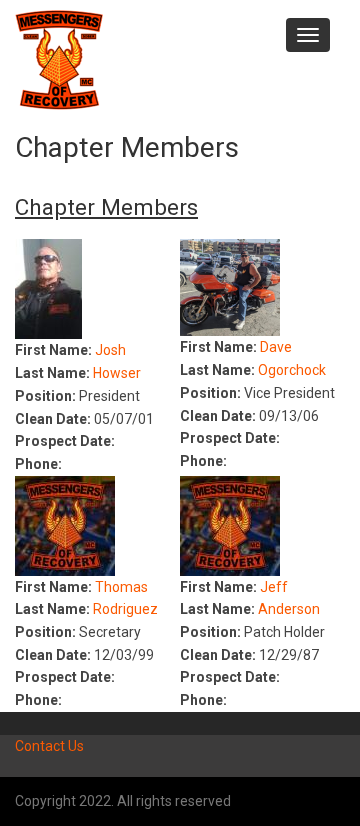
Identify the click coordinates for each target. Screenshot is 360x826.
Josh (110, 350)
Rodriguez (125, 609)
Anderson (289, 609)
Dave (276, 347)
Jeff (274, 587)
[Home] (59, 59)
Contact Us (49, 746)
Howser (117, 373)
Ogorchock (292, 370)
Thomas (121, 587)
